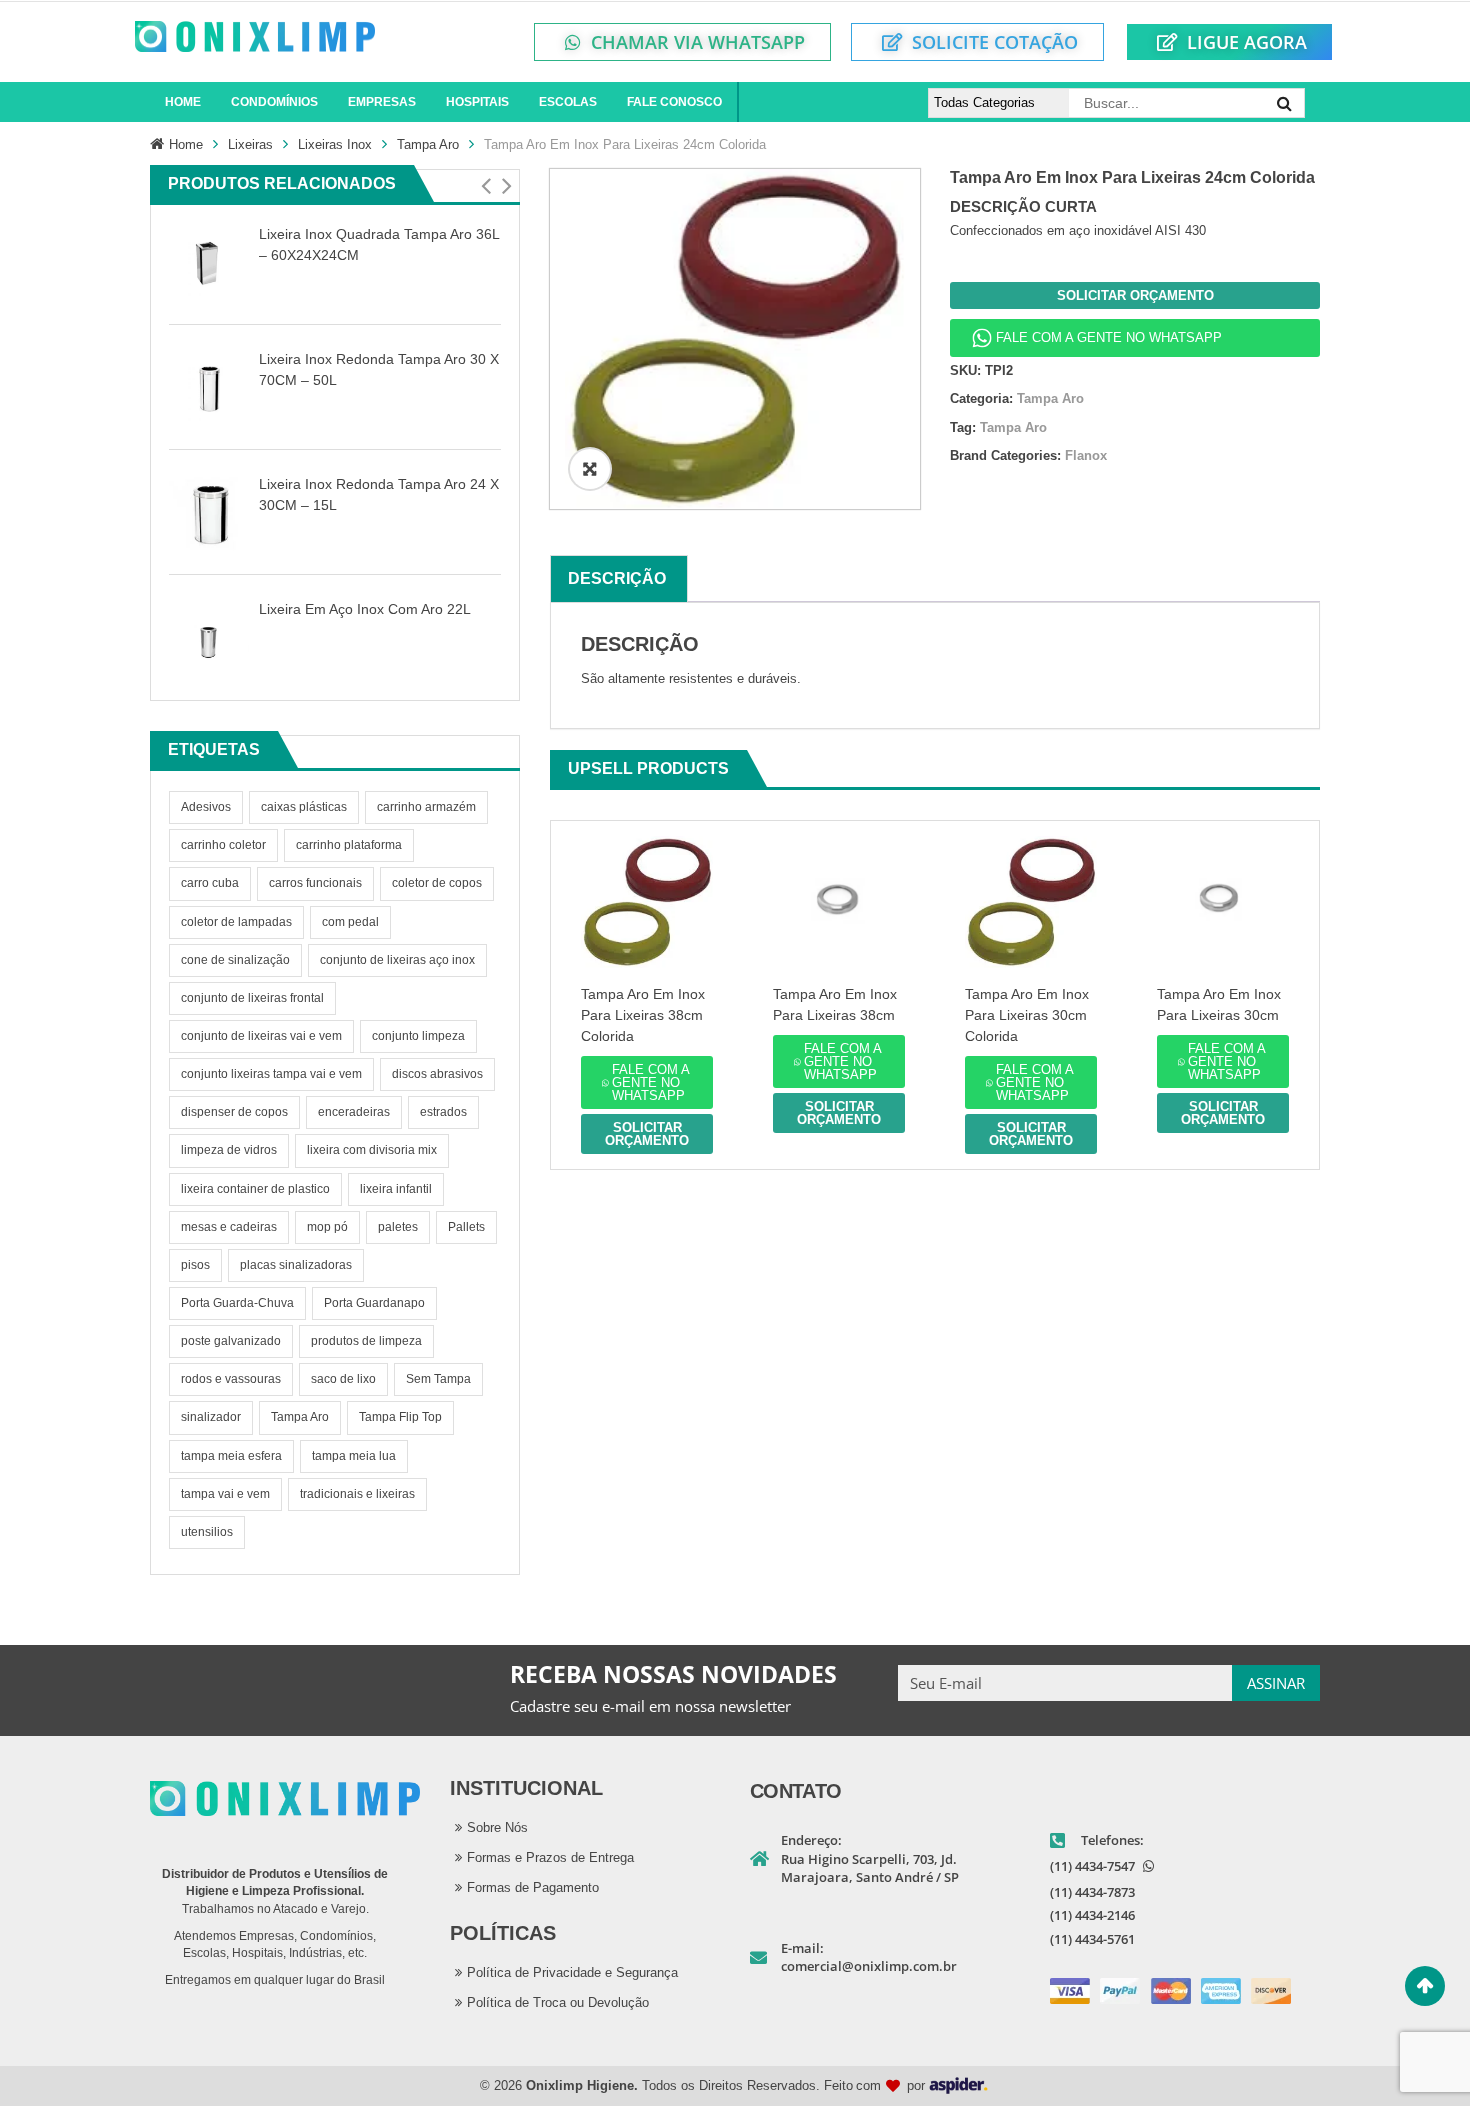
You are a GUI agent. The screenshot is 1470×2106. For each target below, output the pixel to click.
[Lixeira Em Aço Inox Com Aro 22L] (209, 637)
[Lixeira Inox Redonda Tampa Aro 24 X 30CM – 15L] (209, 512)
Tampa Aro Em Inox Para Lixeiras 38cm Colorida (643, 1015)
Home (186, 144)
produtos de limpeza (366, 1341)
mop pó (327, 1227)
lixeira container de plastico (255, 1189)
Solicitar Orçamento (1135, 295)
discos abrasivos (437, 1074)
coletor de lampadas (236, 922)
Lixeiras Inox (335, 144)
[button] (485, 186)
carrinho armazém (426, 807)
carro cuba (210, 883)
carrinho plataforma (349, 845)
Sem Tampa (438, 1379)
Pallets (466, 1227)
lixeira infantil (396, 1189)
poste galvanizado (231, 1341)
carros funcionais (315, 883)
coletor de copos (437, 883)
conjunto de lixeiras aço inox (397, 960)
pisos (195, 1265)
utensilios (207, 1532)
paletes (398, 1227)
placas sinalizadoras (296, 1265)
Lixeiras (250, 144)
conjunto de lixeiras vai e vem (261, 1036)
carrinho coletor (223, 845)
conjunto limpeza (418, 1036)
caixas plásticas (304, 807)
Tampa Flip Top (400, 1417)
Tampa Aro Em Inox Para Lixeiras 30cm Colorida (1027, 1015)
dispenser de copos (234, 1112)
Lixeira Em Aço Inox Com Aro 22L (365, 609)
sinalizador (211, 1417)
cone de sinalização (235, 960)
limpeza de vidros (229, 1150)
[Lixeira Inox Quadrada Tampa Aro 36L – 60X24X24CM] (209, 262)
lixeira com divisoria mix (372, 1150)
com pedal (350, 922)
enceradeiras (354, 1112)
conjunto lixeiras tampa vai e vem (271, 1074)
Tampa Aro (428, 144)
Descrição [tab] (617, 578)
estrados (443, 1112)
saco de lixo (343, 1379)
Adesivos (206, 807)
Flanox (1086, 455)
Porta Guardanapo (374, 1303)
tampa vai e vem (225, 1494)
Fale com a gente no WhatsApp (1109, 337)
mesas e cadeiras (229, 1227)
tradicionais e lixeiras (357, 1494)
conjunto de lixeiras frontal (252, 998)
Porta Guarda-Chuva (237, 1303)
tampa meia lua (354, 1456)
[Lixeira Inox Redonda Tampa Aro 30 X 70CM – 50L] (209, 387)
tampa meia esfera (231, 1456)
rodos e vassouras (231, 1379)
